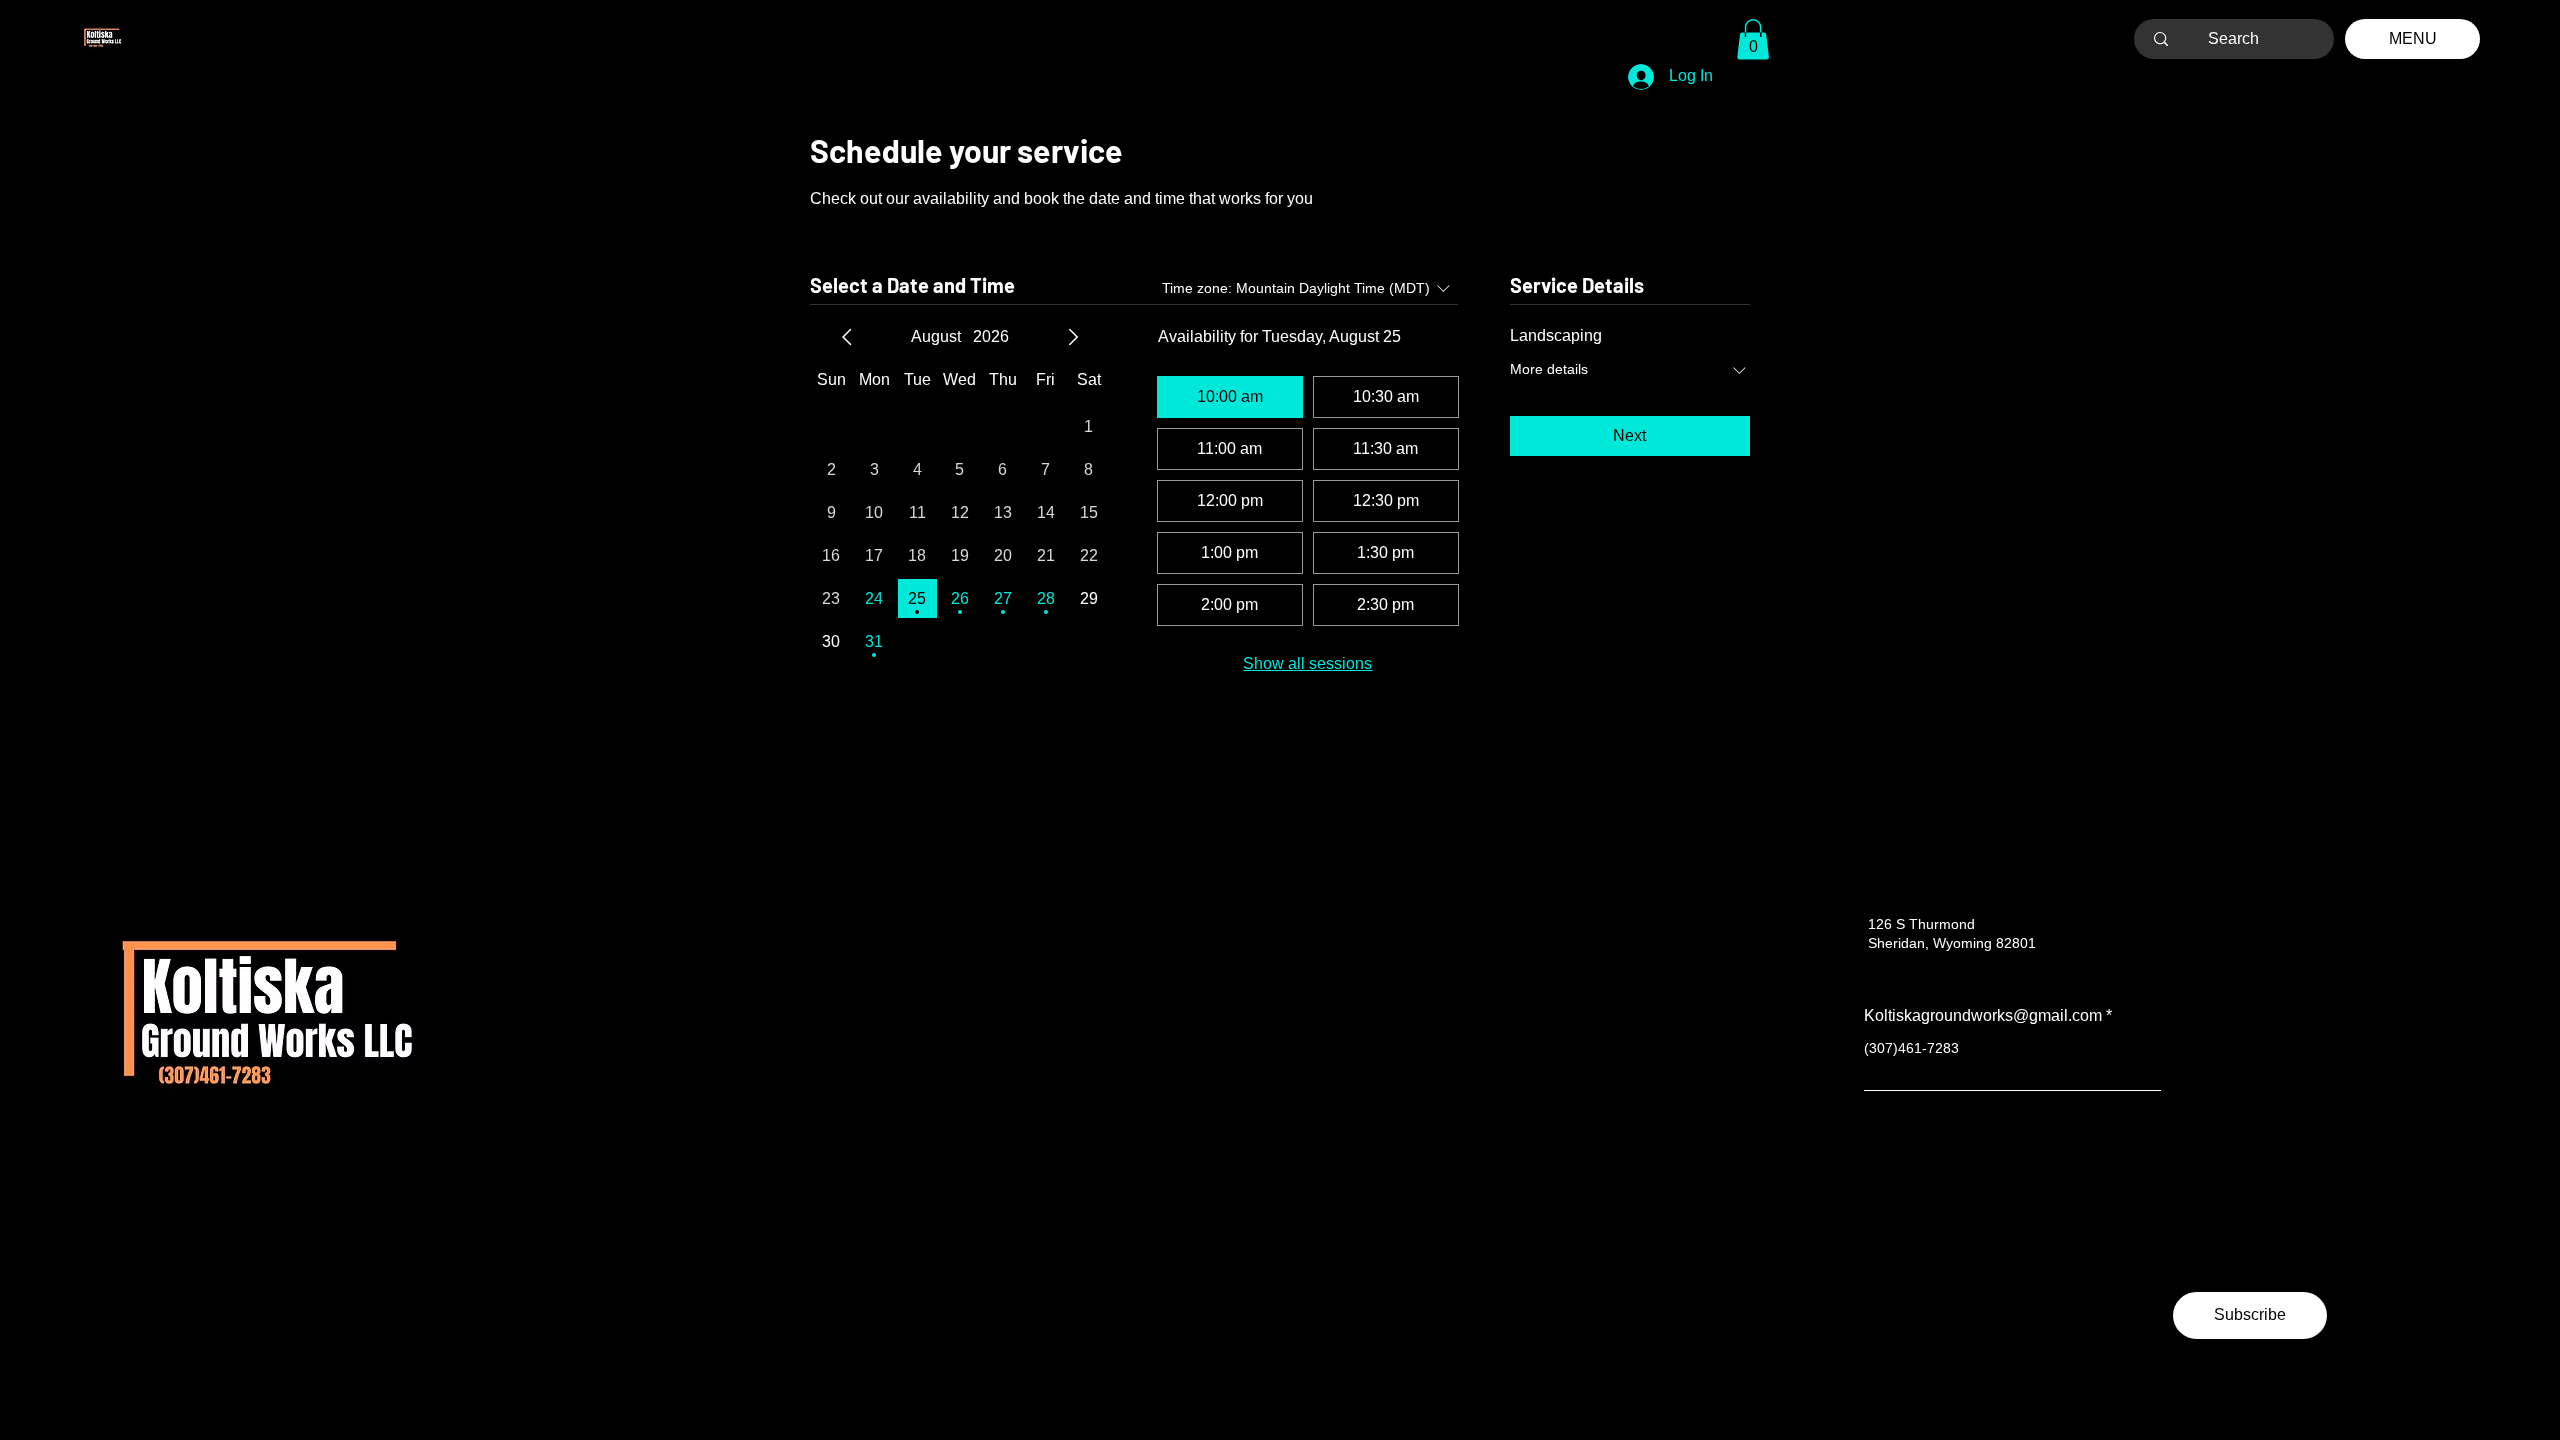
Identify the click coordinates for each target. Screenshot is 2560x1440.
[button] (1753, 39)
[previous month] (847, 337)
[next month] (1073, 337)
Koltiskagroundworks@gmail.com (1983, 1016)
